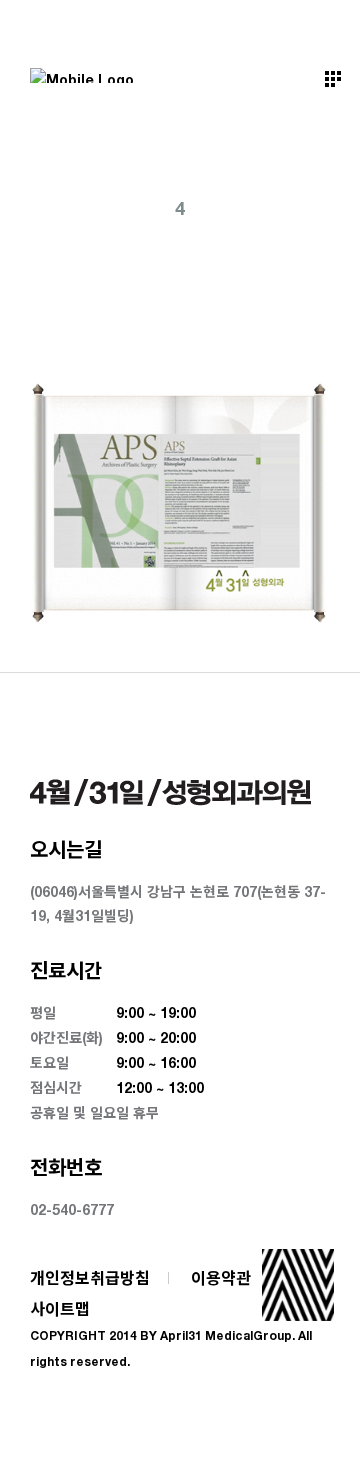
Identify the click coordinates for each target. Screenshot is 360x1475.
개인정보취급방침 (90, 1277)
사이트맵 (60, 1308)
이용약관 (221, 1277)
